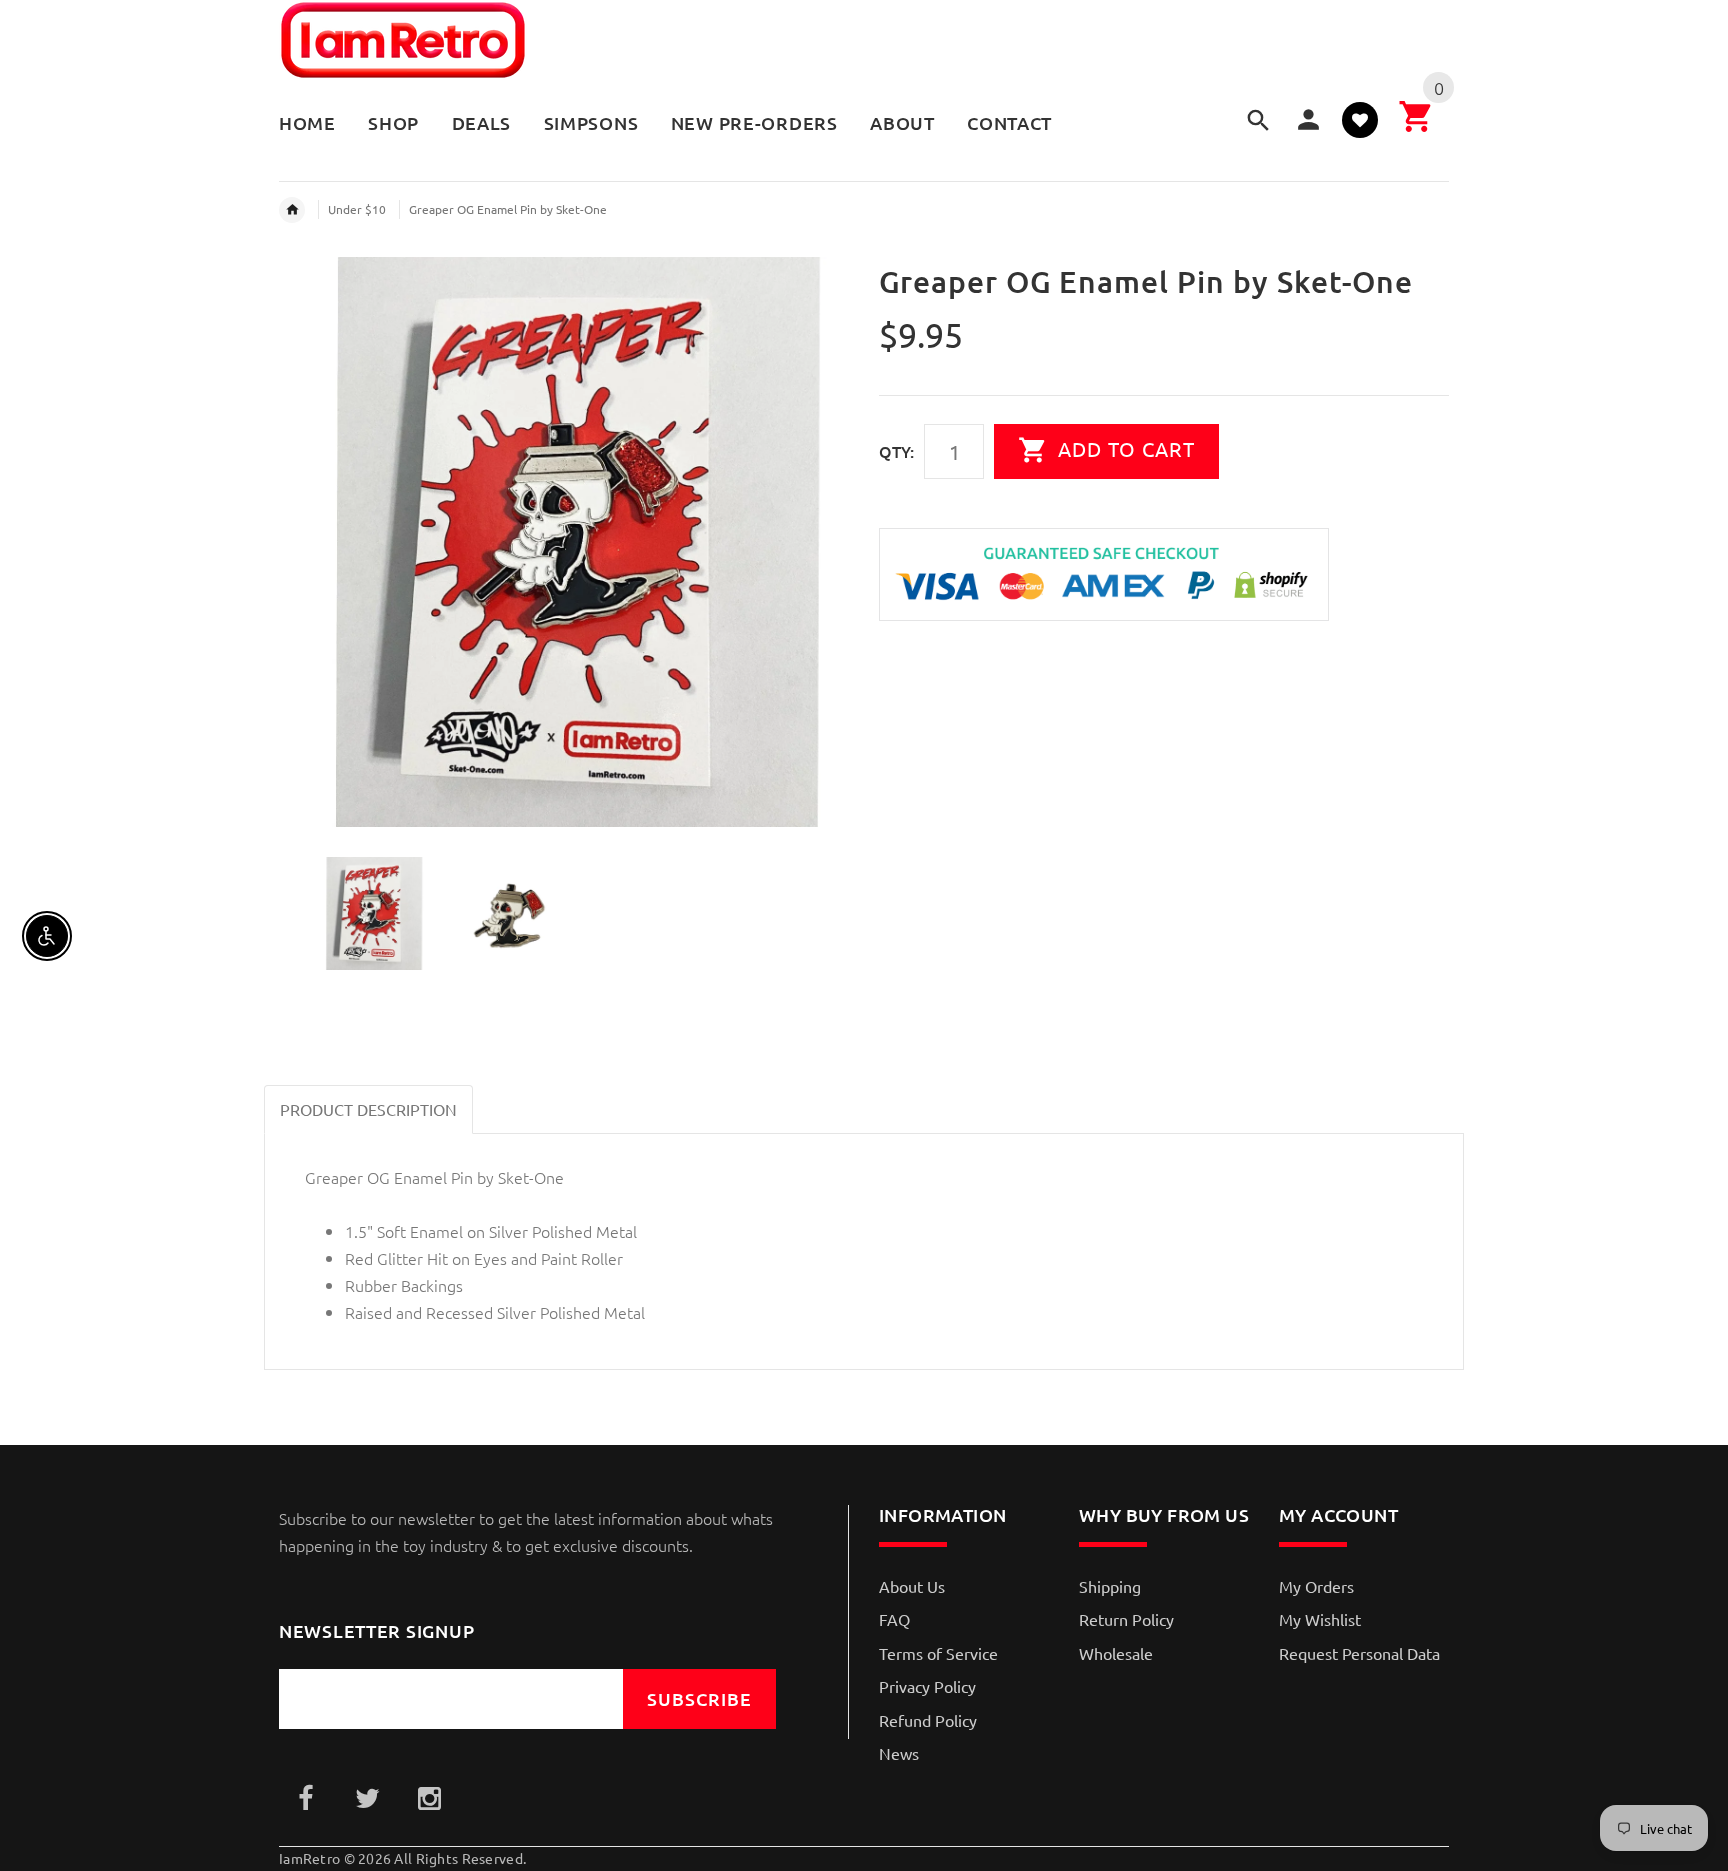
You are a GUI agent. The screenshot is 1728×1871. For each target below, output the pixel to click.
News (899, 1753)
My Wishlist (1320, 1619)
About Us (912, 1586)
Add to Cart (1123, 448)
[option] (564, 542)
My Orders (1316, 1586)
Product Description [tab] (368, 1109)
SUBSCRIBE (699, 1698)
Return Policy (1126, 1619)
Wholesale (1116, 1653)
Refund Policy (928, 1720)
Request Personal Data (1359, 1653)
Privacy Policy (927, 1686)
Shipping (1110, 1586)
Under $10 (357, 209)
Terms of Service (938, 1653)
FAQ (894, 1619)
